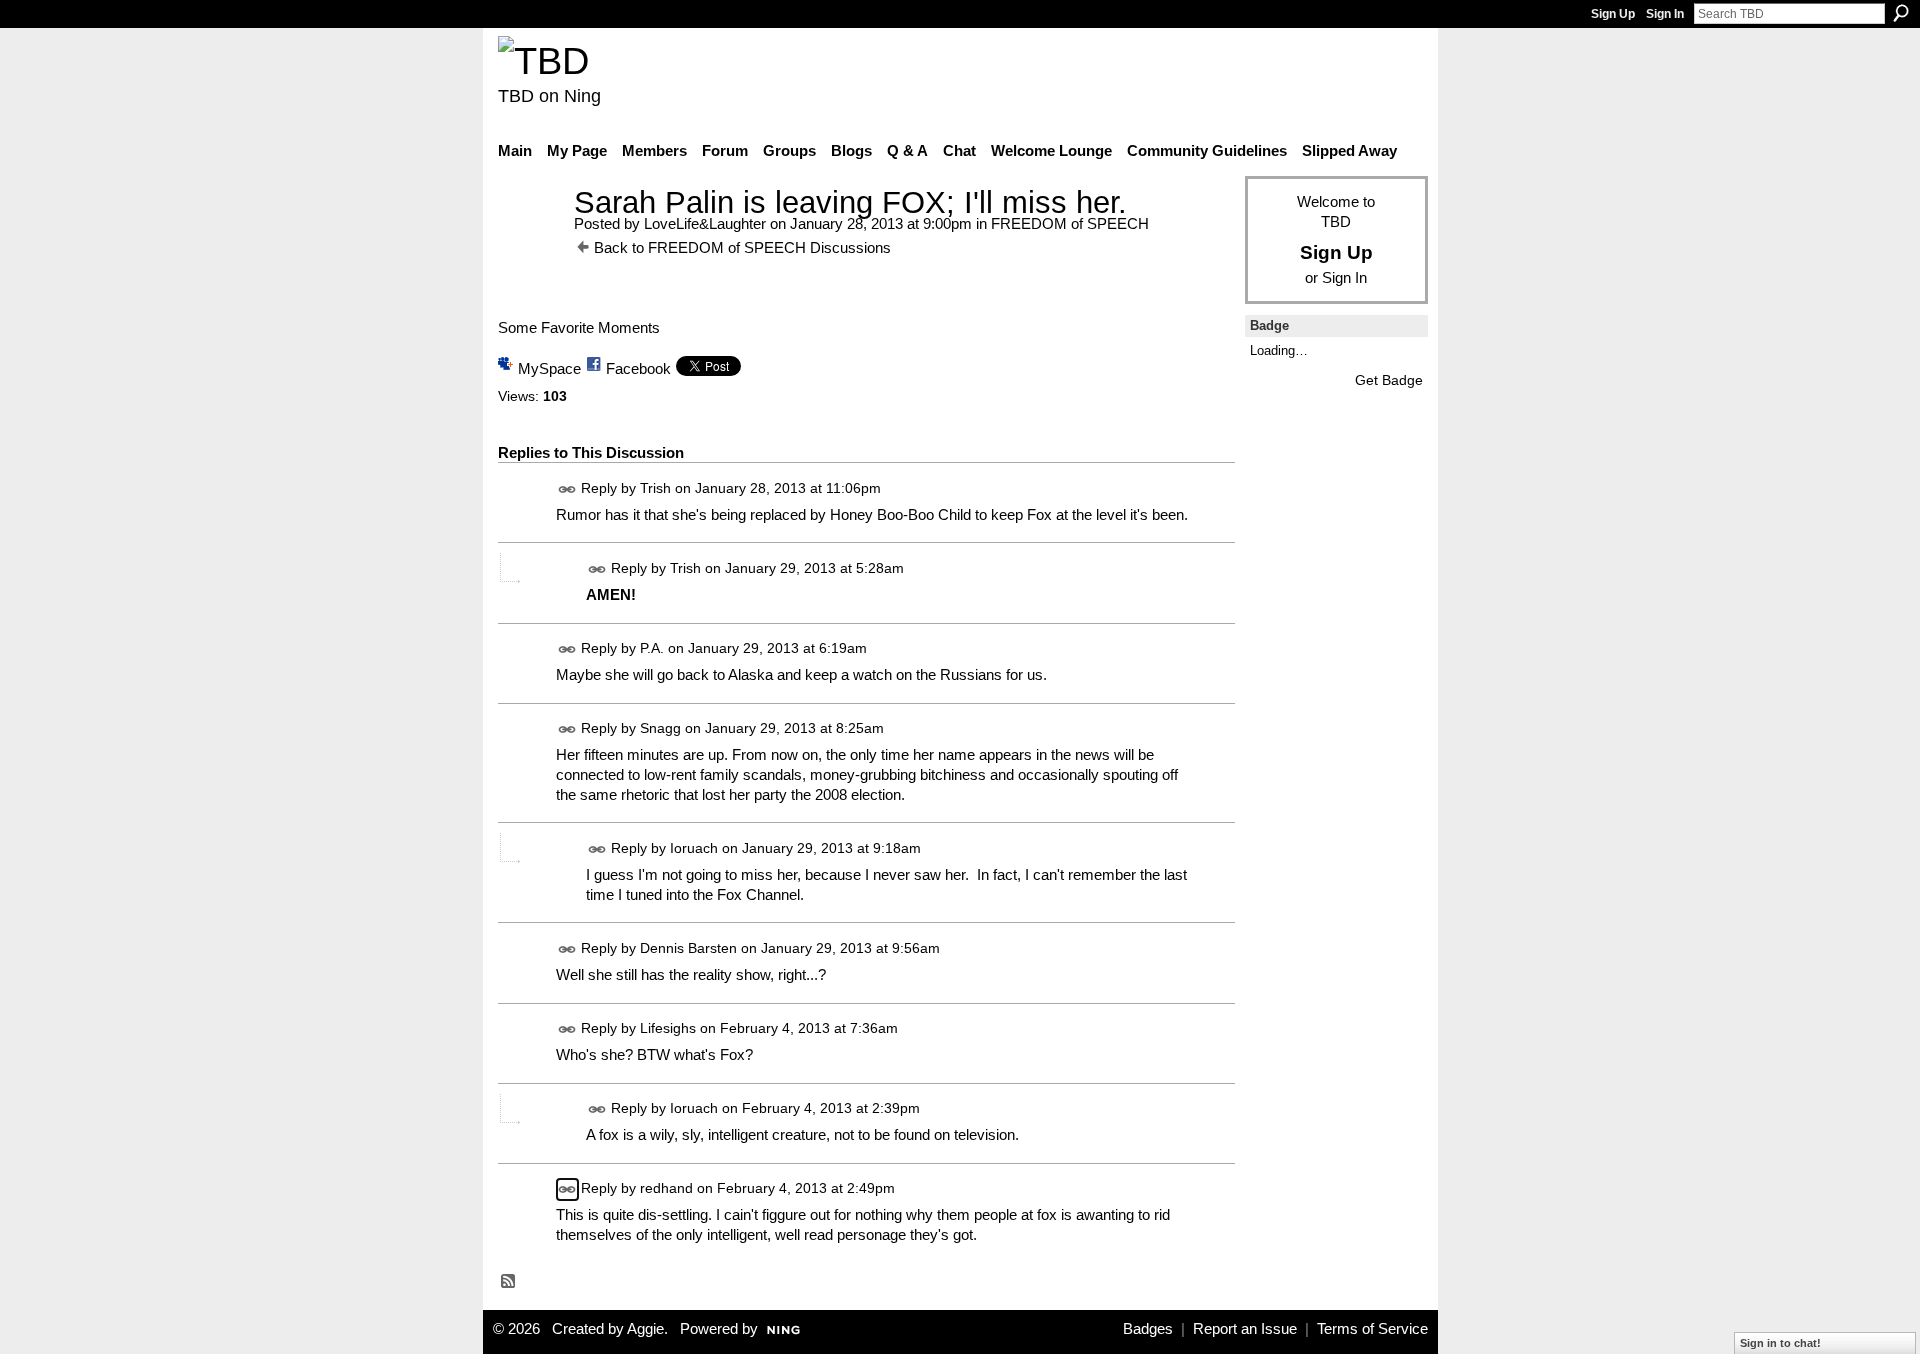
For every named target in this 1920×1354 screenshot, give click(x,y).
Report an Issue (1245, 1329)
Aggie (645, 1329)
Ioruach (694, 848)
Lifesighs (668, 1028)
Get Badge (1389, 380)
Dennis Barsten (688, 948)
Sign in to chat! (1780, 1343)
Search (1901, 13)
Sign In (1665, 14)
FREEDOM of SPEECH (1070, 223)
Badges (1148, 1329)
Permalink (567, 489)
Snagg (660, 728)
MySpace (549, 368)
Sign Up (1613, 14)
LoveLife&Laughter (705, 223)
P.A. (652, 648)
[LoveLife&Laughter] (530, 239)
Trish (655, 488)
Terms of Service (1372, 1329)
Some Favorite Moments (579, 327)
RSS (509, 1282)
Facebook (638, 368)
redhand (666, 1188)
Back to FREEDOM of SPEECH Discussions (742, 247)
